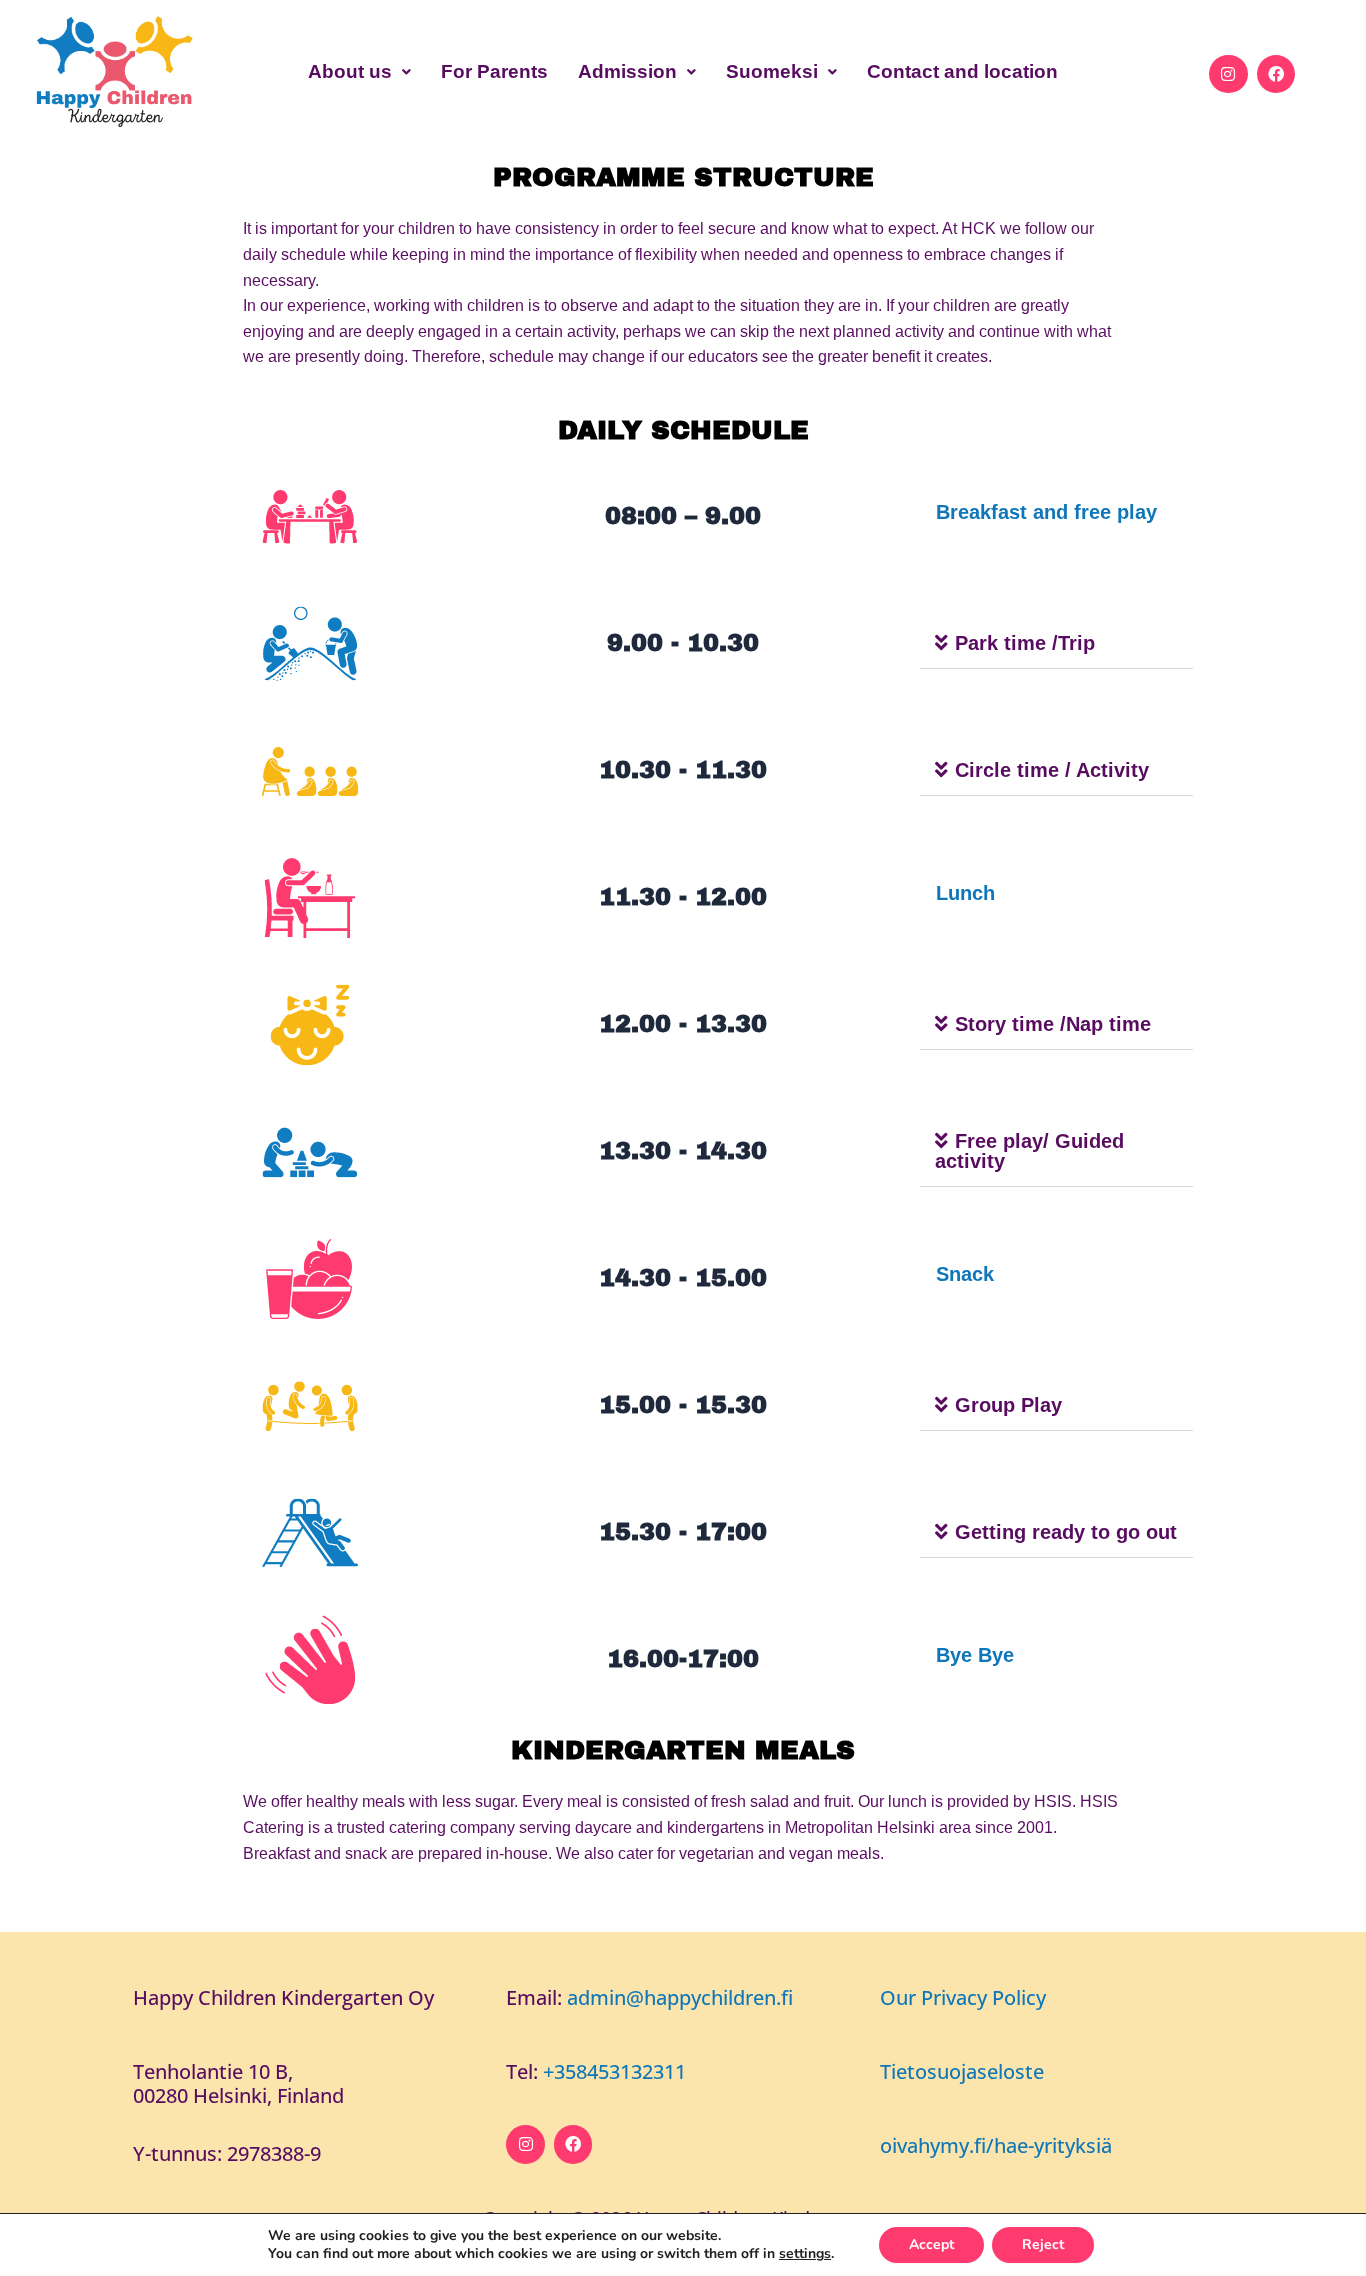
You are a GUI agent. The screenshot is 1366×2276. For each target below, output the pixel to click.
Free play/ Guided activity (1029, 1151)
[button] (359, 71)
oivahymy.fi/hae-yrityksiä (996, 2145)
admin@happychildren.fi (680, 1997)
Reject (1043, 2244)
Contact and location (962, 71)
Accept (931, 2244)
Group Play (1008, 1405)
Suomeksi (772, 71)
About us (350, 71)
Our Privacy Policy (963, 1997)
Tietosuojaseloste (962, 2071)
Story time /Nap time (1053, 1024)
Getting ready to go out (1066, 1532)
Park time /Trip (1025, 643)
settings (805, 2254)
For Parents (494, 71)
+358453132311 (614, 2071)
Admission (627, 71)
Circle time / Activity (1052, 770)
